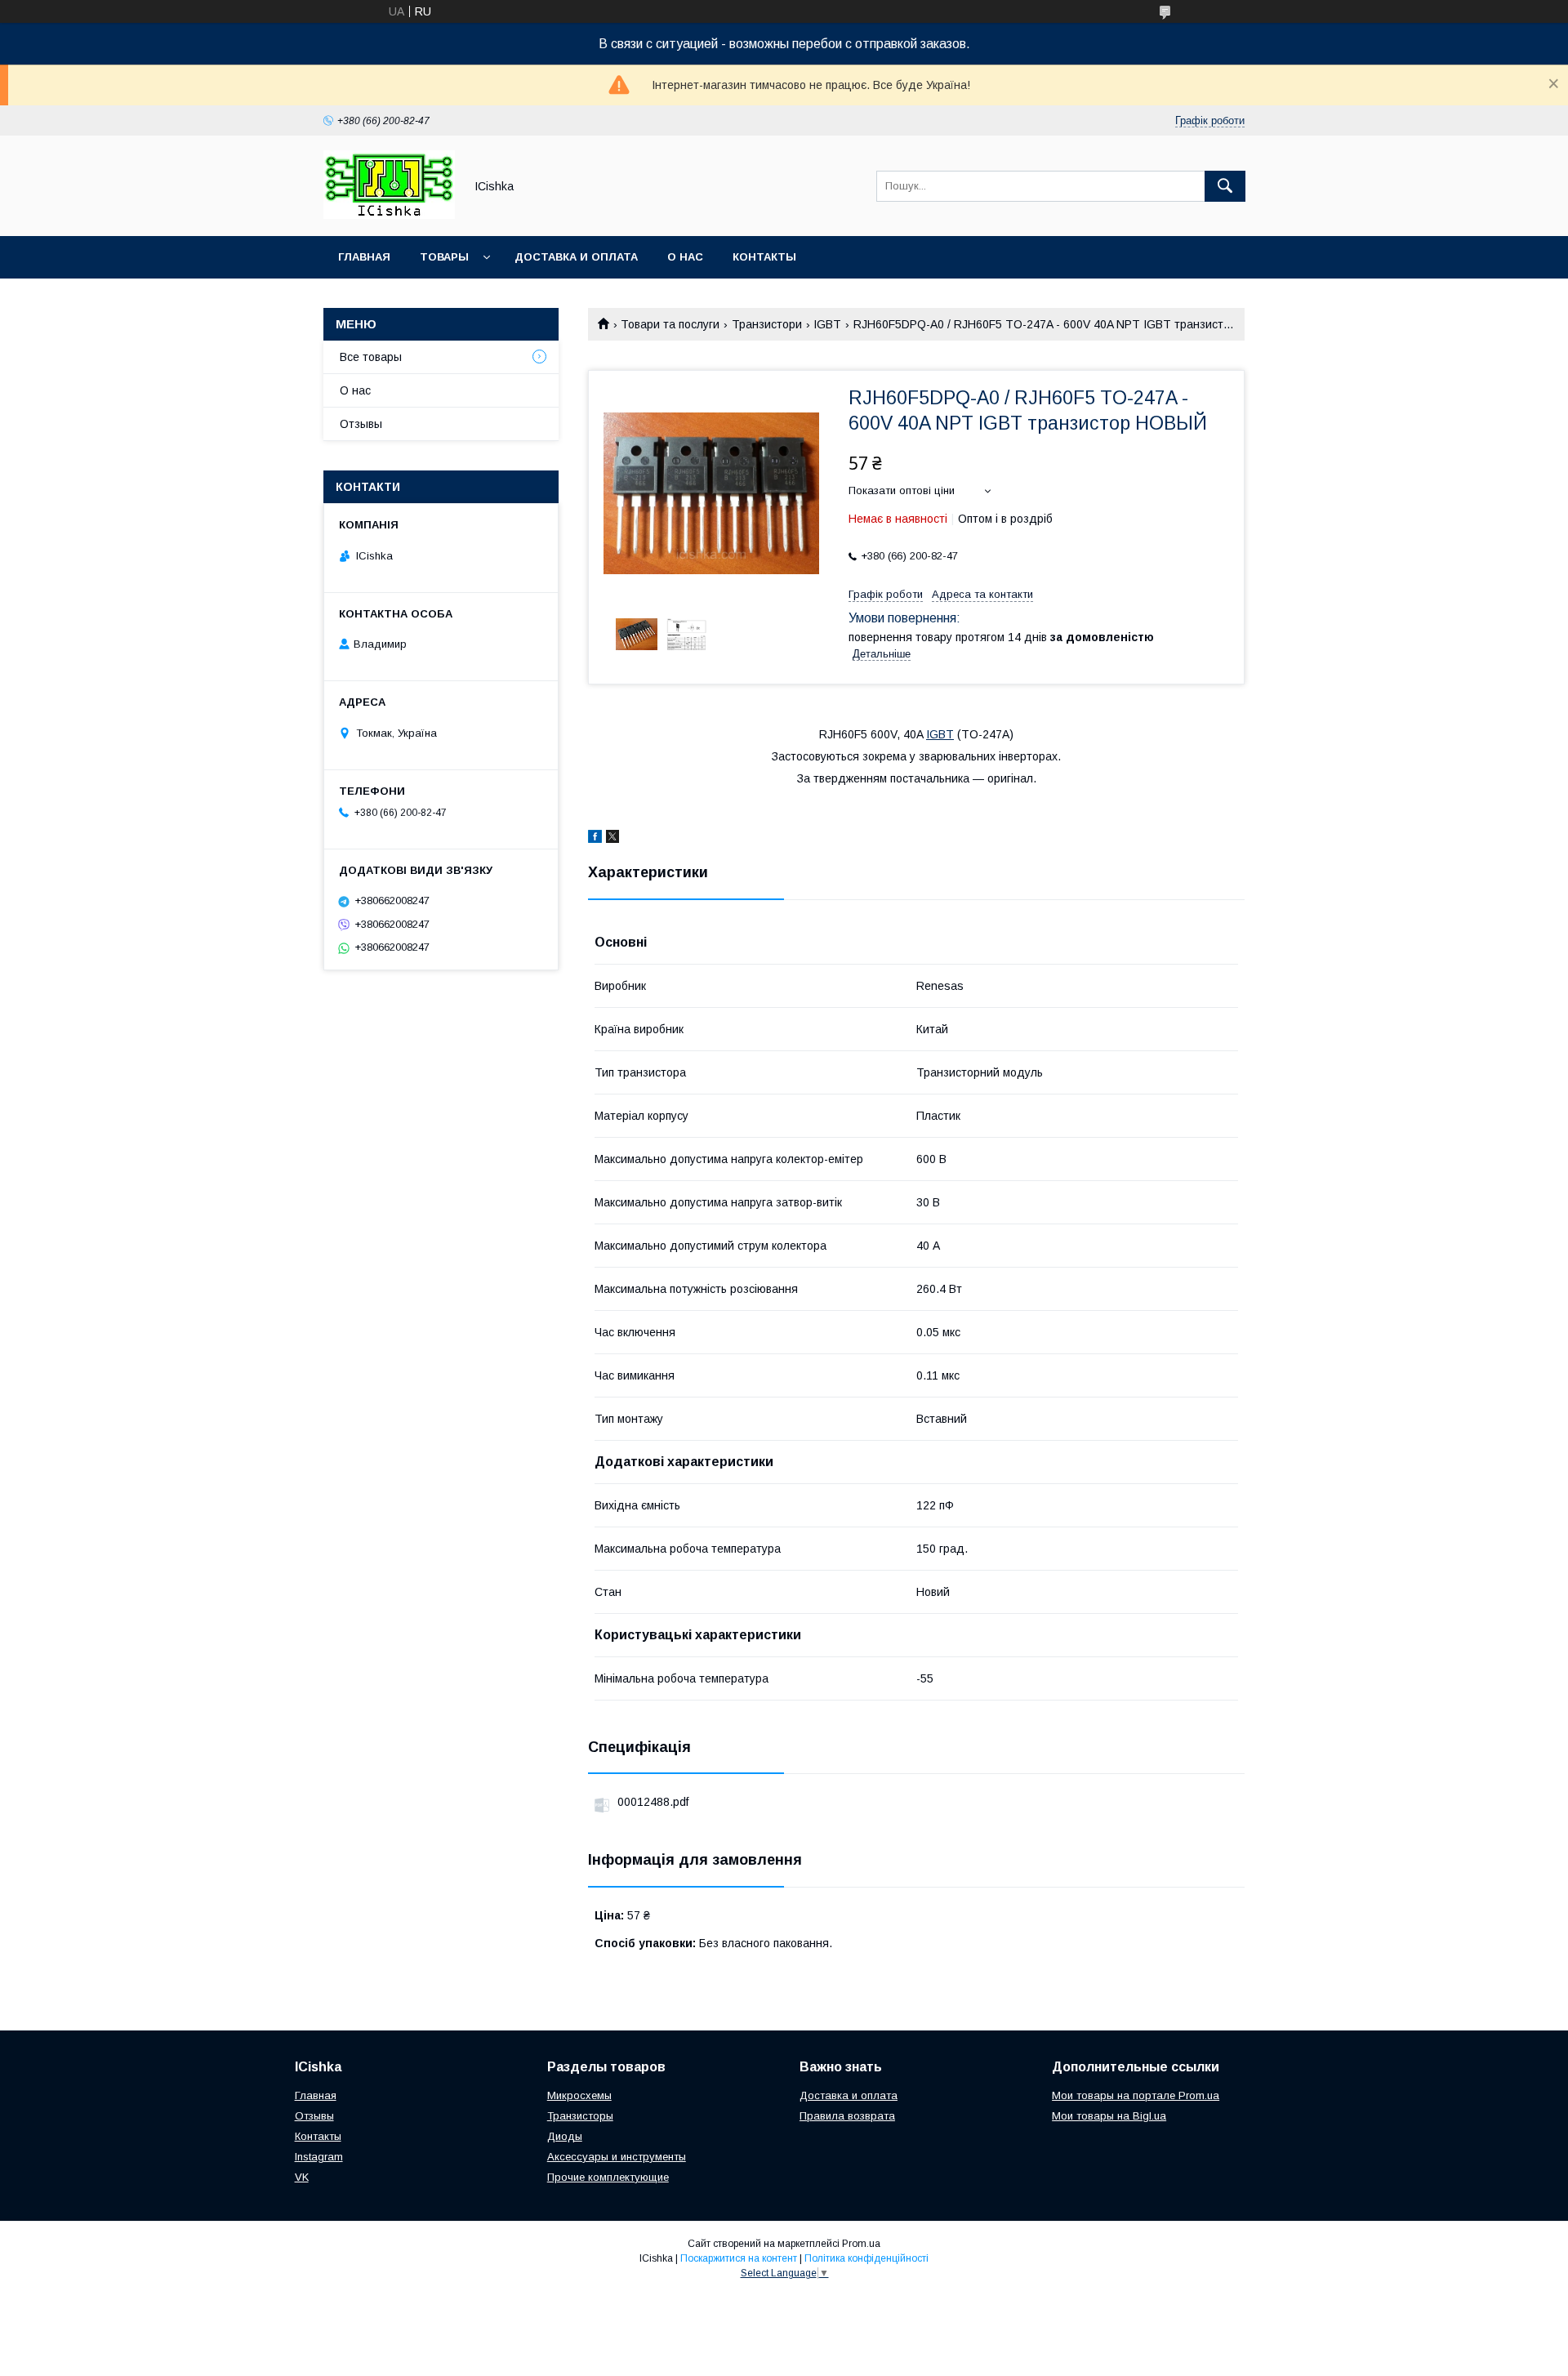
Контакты (764, 257)
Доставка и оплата (576, 257)
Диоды (565, 2136)
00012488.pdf (653, 1802)
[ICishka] (389, 215)
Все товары (371, 357)
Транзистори (767, 324)
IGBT (827, 324)
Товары (444, 257)
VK (302, 2177)
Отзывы (361, 424)
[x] (612, 839)
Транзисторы (580, 2116)
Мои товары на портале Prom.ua (1136, 2095)
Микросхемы (579, 2095)
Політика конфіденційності (866, 2258)
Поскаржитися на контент (739, 2258)
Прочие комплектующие (608, 2177)
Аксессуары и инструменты (617, 2157)
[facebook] (595, 839)
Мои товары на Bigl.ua (1109, 2116)
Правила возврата (847, 2116)
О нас (685, 257)
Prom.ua (861, 2244)
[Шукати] (1225, 186)
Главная (364, 257)
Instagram (319, 2157)
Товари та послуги (670, 324)
